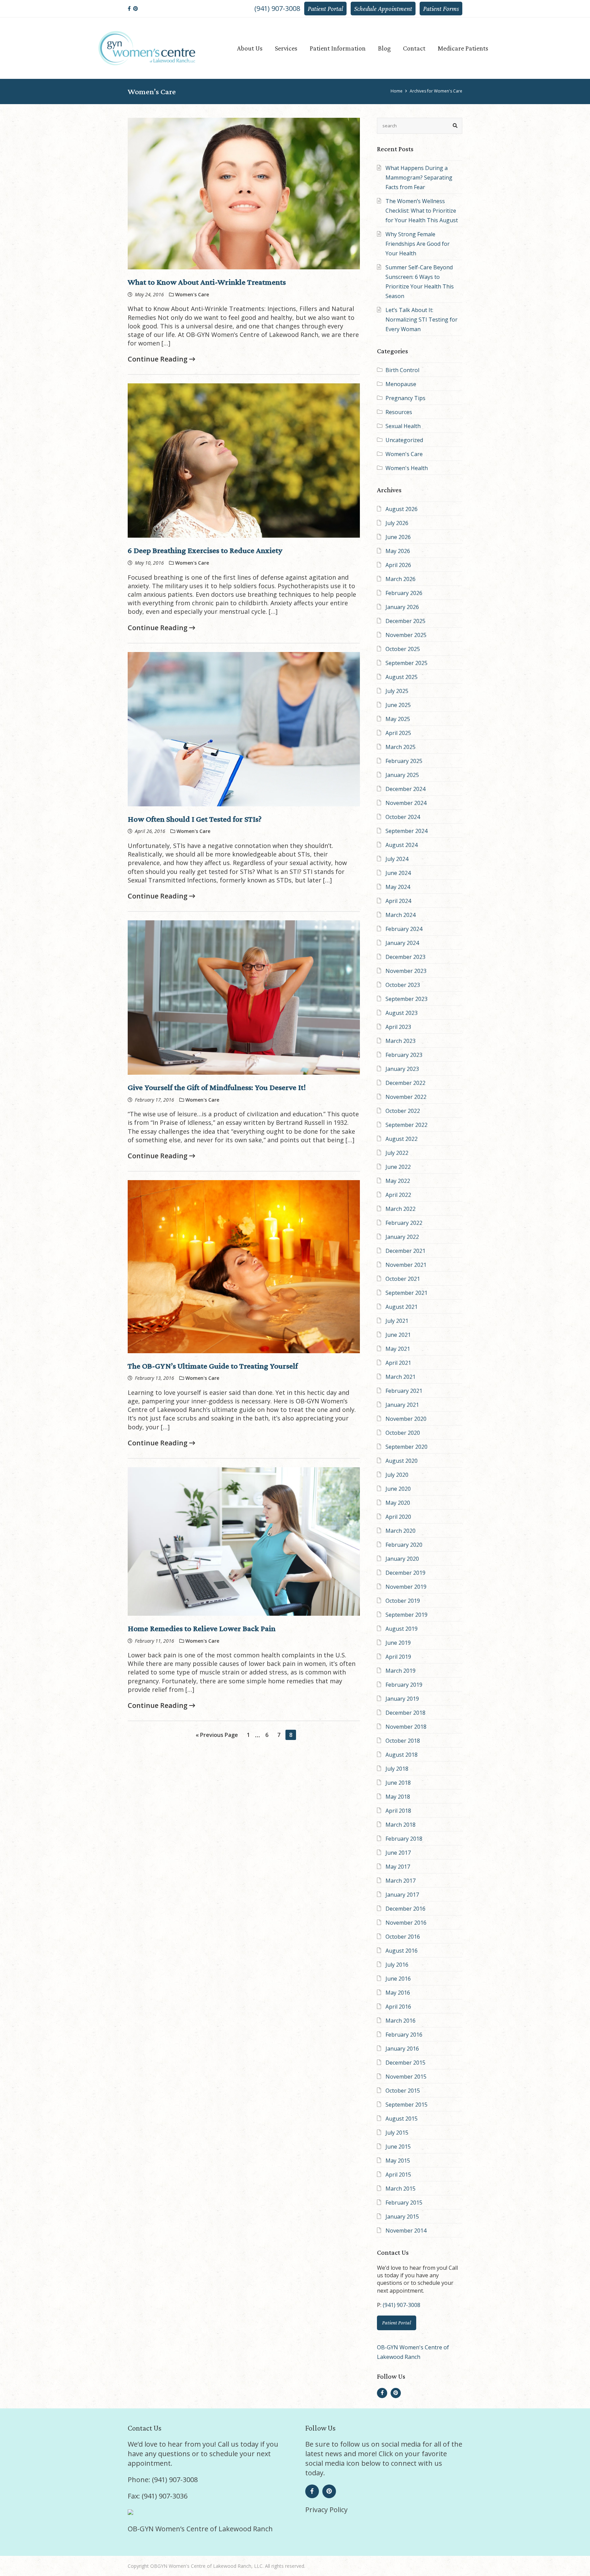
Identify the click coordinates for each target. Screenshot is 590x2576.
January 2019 (402, 1699)
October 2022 (403, 1111)
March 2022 (401, 1209)
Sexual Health (403, 426)
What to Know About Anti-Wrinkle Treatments (207, 282)
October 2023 (403, 985)
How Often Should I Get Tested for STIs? (195, 819)
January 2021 (402, 1405)
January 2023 (402, 1069)
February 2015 (404, 2203)
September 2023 (406, 999)
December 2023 (405, 957)
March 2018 (401, 1825)
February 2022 (404, 1223)
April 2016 (398, 2007)
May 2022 (398, 1181)
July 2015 (397, 2133)
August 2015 (402, 2119)
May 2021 (398, 1349)
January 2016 (402, 2049)
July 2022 (397, 1153)
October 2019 (403, 1601)
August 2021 (402, 1307)
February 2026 (404, 593)
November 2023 (406, 971)
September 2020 (406, 1447)
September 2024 (406, 831)
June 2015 (398, 2147)
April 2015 (398, 2175)
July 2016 (397, 1965)
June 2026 (398, 537)
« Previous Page (217, 1735)
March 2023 (401, 1041)
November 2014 (406, 2231)
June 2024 (398, 873)
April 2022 (398, 1195)
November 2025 (406, 635)
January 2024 (402, 943)
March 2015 (401, 2189)
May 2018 (398, 1797)
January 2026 (402, 607)
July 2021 (397, 1321)
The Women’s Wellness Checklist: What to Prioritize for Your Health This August (422, 211)
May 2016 (398, 1993)
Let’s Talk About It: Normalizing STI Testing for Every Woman (422, 320)
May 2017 (398, 1867)
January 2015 (402, 2217)
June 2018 (398, 1783)
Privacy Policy (326, 2510)
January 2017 (402, 1895)
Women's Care (404, 454)
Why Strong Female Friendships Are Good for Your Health (418, 244)
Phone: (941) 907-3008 (163, 2480)
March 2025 (401, 747)
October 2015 (403, 2091)
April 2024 (398, 901)
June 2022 (398, 1167)
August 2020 (402, 1461)
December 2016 (405, 1909)
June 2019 (398, 1643)
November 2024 (406, 803)
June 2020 (398, 1489)
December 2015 (405, 2063)
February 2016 (404, 2035)
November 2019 (406, 1587)
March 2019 (401, 1671)
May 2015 (398, 2161)
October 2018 (403, 1741)
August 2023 (402, 1013)
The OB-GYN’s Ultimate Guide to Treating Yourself (213, 1366)
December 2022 (405, 1083)
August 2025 (402, 677)
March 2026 (401, 579)
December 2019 (405, 1573)
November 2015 (406, 2077)
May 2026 (398, 551)
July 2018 (397, 1769)
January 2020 (402, 1559)
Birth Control (402, 370)
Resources (399, 412)
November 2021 (406, 1265)
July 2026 (397, 523)
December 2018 (405, 1713)
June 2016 (398, 1979)
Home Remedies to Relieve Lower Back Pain (202, 1628)
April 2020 (398, 1517)
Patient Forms (441, 9)
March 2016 (401, 2021)
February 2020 (404, 1545)
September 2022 (406, 1125)
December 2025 (405, 621)
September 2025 (406, 663)
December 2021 (405, 1251)
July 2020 (397, 1475)
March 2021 (401, 1377)
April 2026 (398, 565)
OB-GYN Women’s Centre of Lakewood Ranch (200, 2529)
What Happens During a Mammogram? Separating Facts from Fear (419, 178)
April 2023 (398, 1027)
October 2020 (403, 1433)
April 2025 (398, 733)
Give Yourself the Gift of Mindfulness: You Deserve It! (217, 1087)
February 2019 (404, 1685)
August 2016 (402, 1951)
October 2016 (403, 1937)
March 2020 (401, 1531)
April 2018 (398, 1811)
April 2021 (398, 1363)
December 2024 (405, 789)
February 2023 (404, 1055)
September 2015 (406, 2105)
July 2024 (397, 859)
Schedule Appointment (383, 9)
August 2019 (402, 1629)
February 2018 (404, 1839)
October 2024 (403, 817)
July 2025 (397, 691)
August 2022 (402, 1139)
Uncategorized (404, 440)
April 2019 (398, 1657)
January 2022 (402, 1237)
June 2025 (398, 705)
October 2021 (403, 1279)
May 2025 (398, 719)
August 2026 (402, 509)
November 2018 (406, 1727)
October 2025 (403, 649)
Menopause (401, 384)
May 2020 (398, 1503)
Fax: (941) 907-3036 (158, 2496)
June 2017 (398, 1853)
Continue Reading (158, 359)
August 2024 (402, 845)
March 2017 (401, 1881)
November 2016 (406, 1923)
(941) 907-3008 (277, 8)
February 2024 (404, 929)
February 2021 (404, 1391)
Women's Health (407, 468)
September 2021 (406, 1293)
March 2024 (401, 915)
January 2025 (402, 775)
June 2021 (398, 1335)
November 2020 (406, 1419)
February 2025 (404, 761)
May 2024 (398, 887)
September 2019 (406, 1615)
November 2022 (406, 1097)
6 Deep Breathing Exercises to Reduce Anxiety (205, 550)
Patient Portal (325, 9)
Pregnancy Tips (405, 398)
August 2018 (402, 1755)
